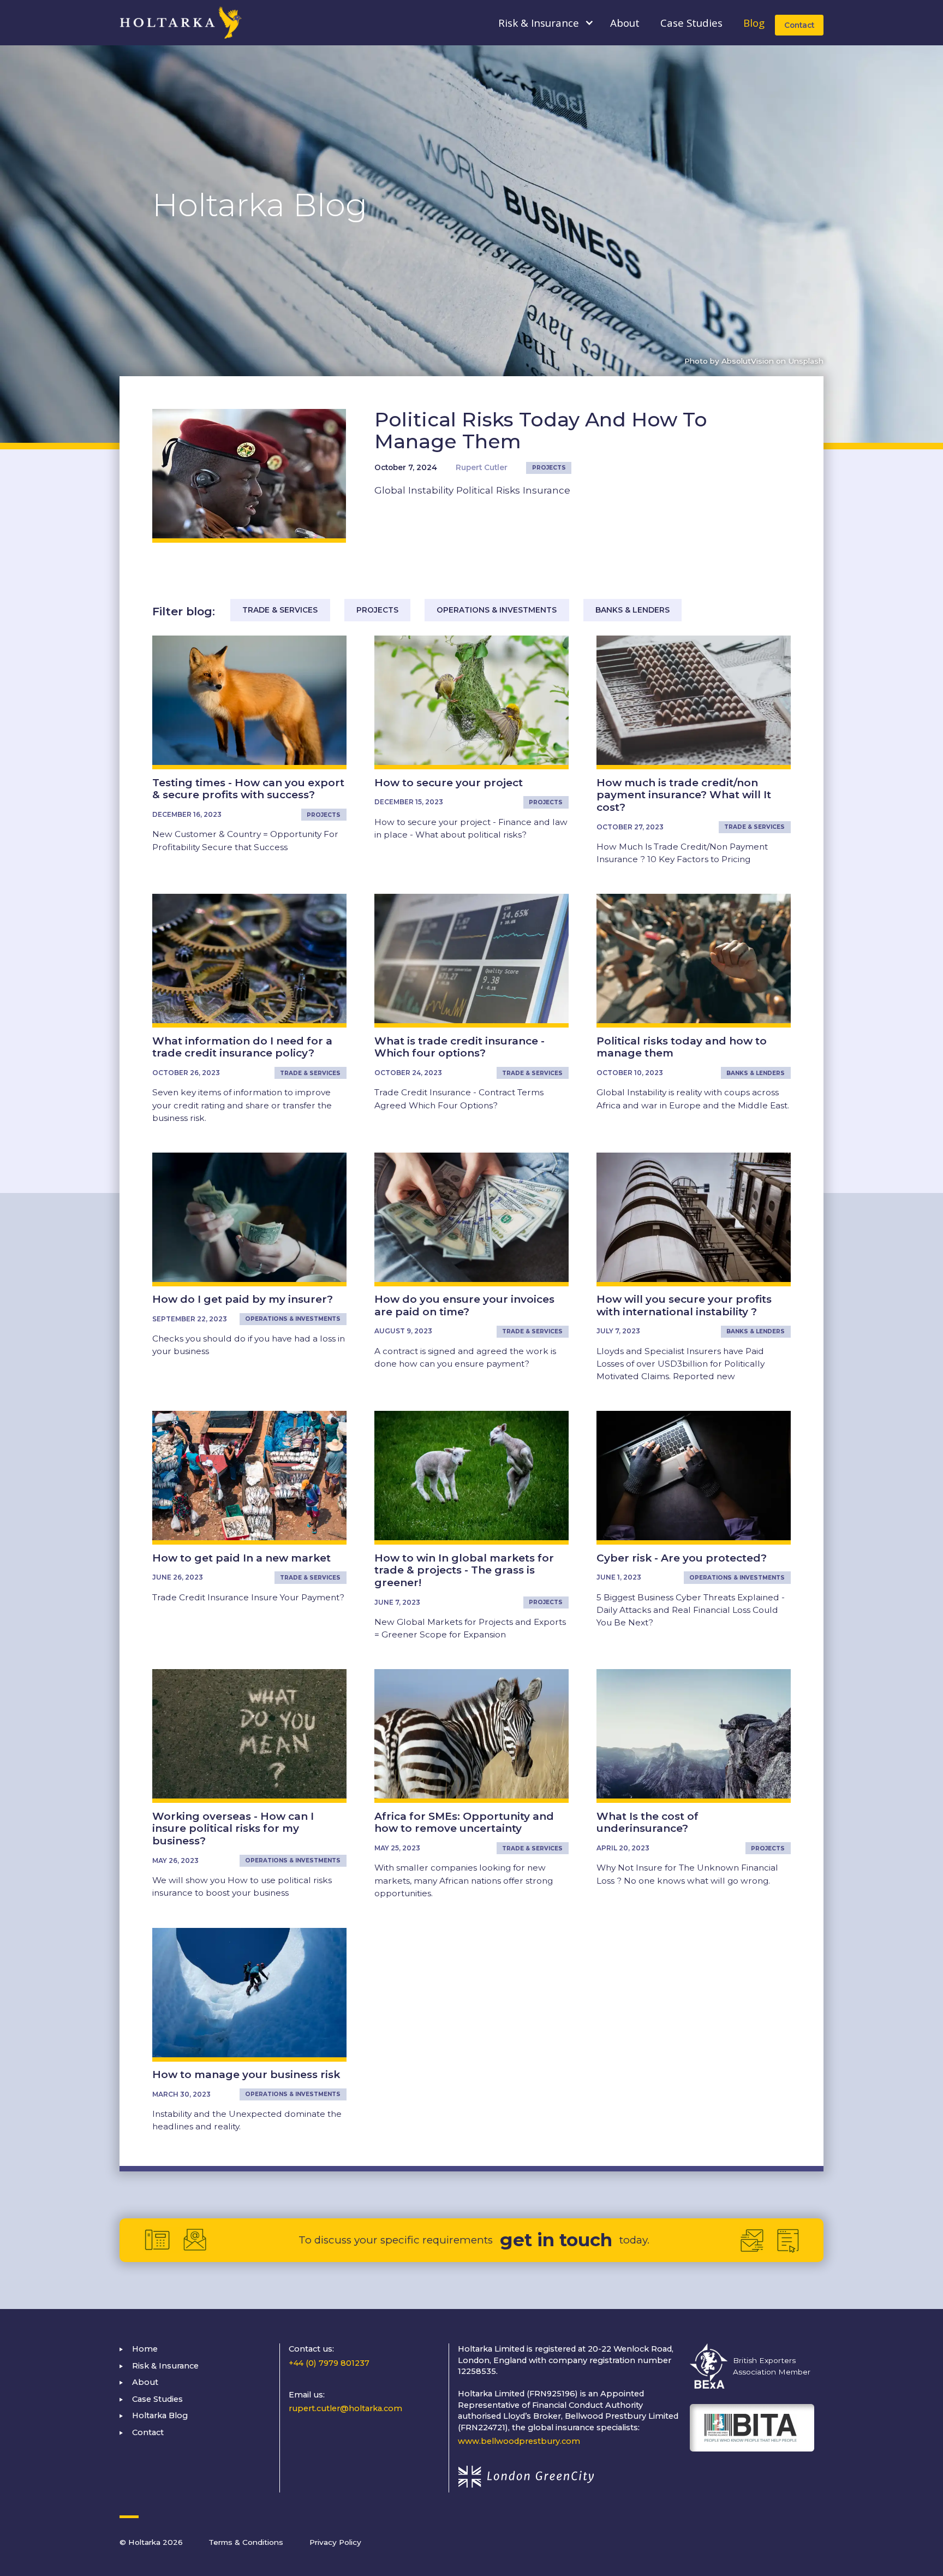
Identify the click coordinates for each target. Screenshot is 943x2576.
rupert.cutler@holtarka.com (345, 2408)
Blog (754, 23)
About (625, 23)
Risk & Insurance (165, 2366)
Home (145, 2349)
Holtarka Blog (160, 2415)
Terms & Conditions (246, 2542)
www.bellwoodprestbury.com (519, 2441)
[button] (539, 23)
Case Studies (691, 23)
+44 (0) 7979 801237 (329, 2363)
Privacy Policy (335, 2542)
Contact (799, 25)
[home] (181, 23)
